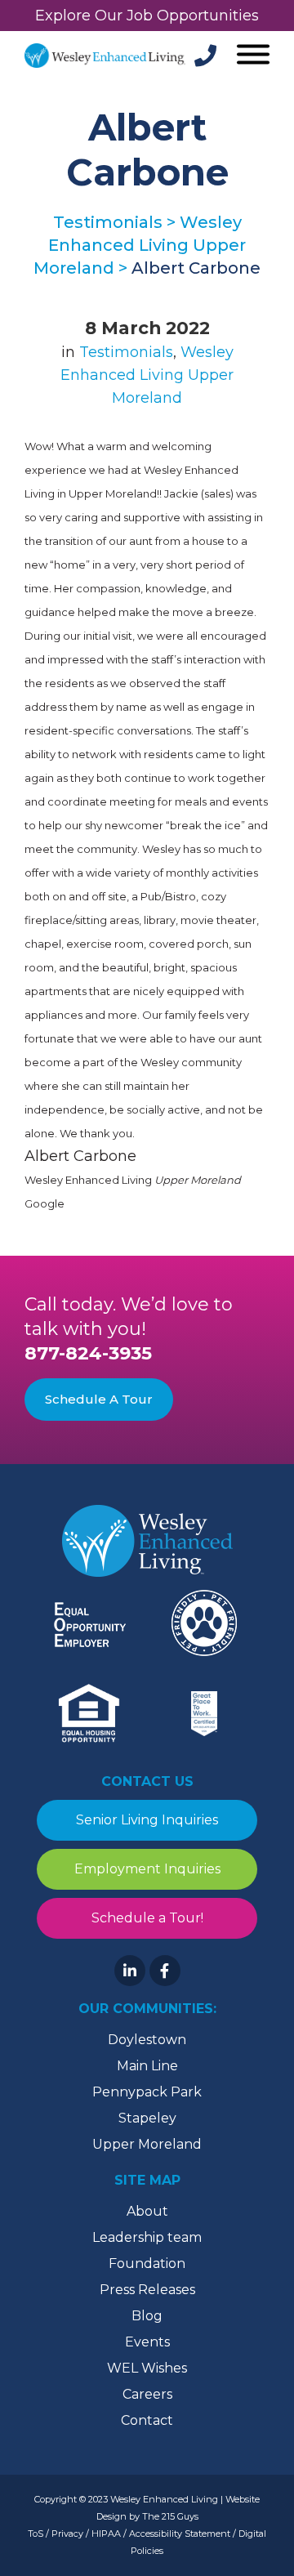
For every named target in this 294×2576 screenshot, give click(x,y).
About (147, 2211)
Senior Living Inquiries (147, 1820)
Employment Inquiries (147, 1869)
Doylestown (147, 2040)
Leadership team (147, 2237)
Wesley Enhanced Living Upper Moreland (147, 375)
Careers (147, 2394)
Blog (147, 2316)
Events (147, 2342)
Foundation (147, 2263)
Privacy (67, 2534)
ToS (36, 2534)
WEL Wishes (147, 2368)
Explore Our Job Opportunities (147, 16)
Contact (147, 2420)
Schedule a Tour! (147, 1918)
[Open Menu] (251, 56)
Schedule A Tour (99, 1399)
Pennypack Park (147, 2092)
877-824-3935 (88, 1353)
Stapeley (147, 2118)
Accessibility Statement (180, 2534)
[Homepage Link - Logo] (105, 56)
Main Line (147, 2066)
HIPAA (106, 2534)
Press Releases (147, 2290)
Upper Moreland (147, 2144)
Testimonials (126, 352)
